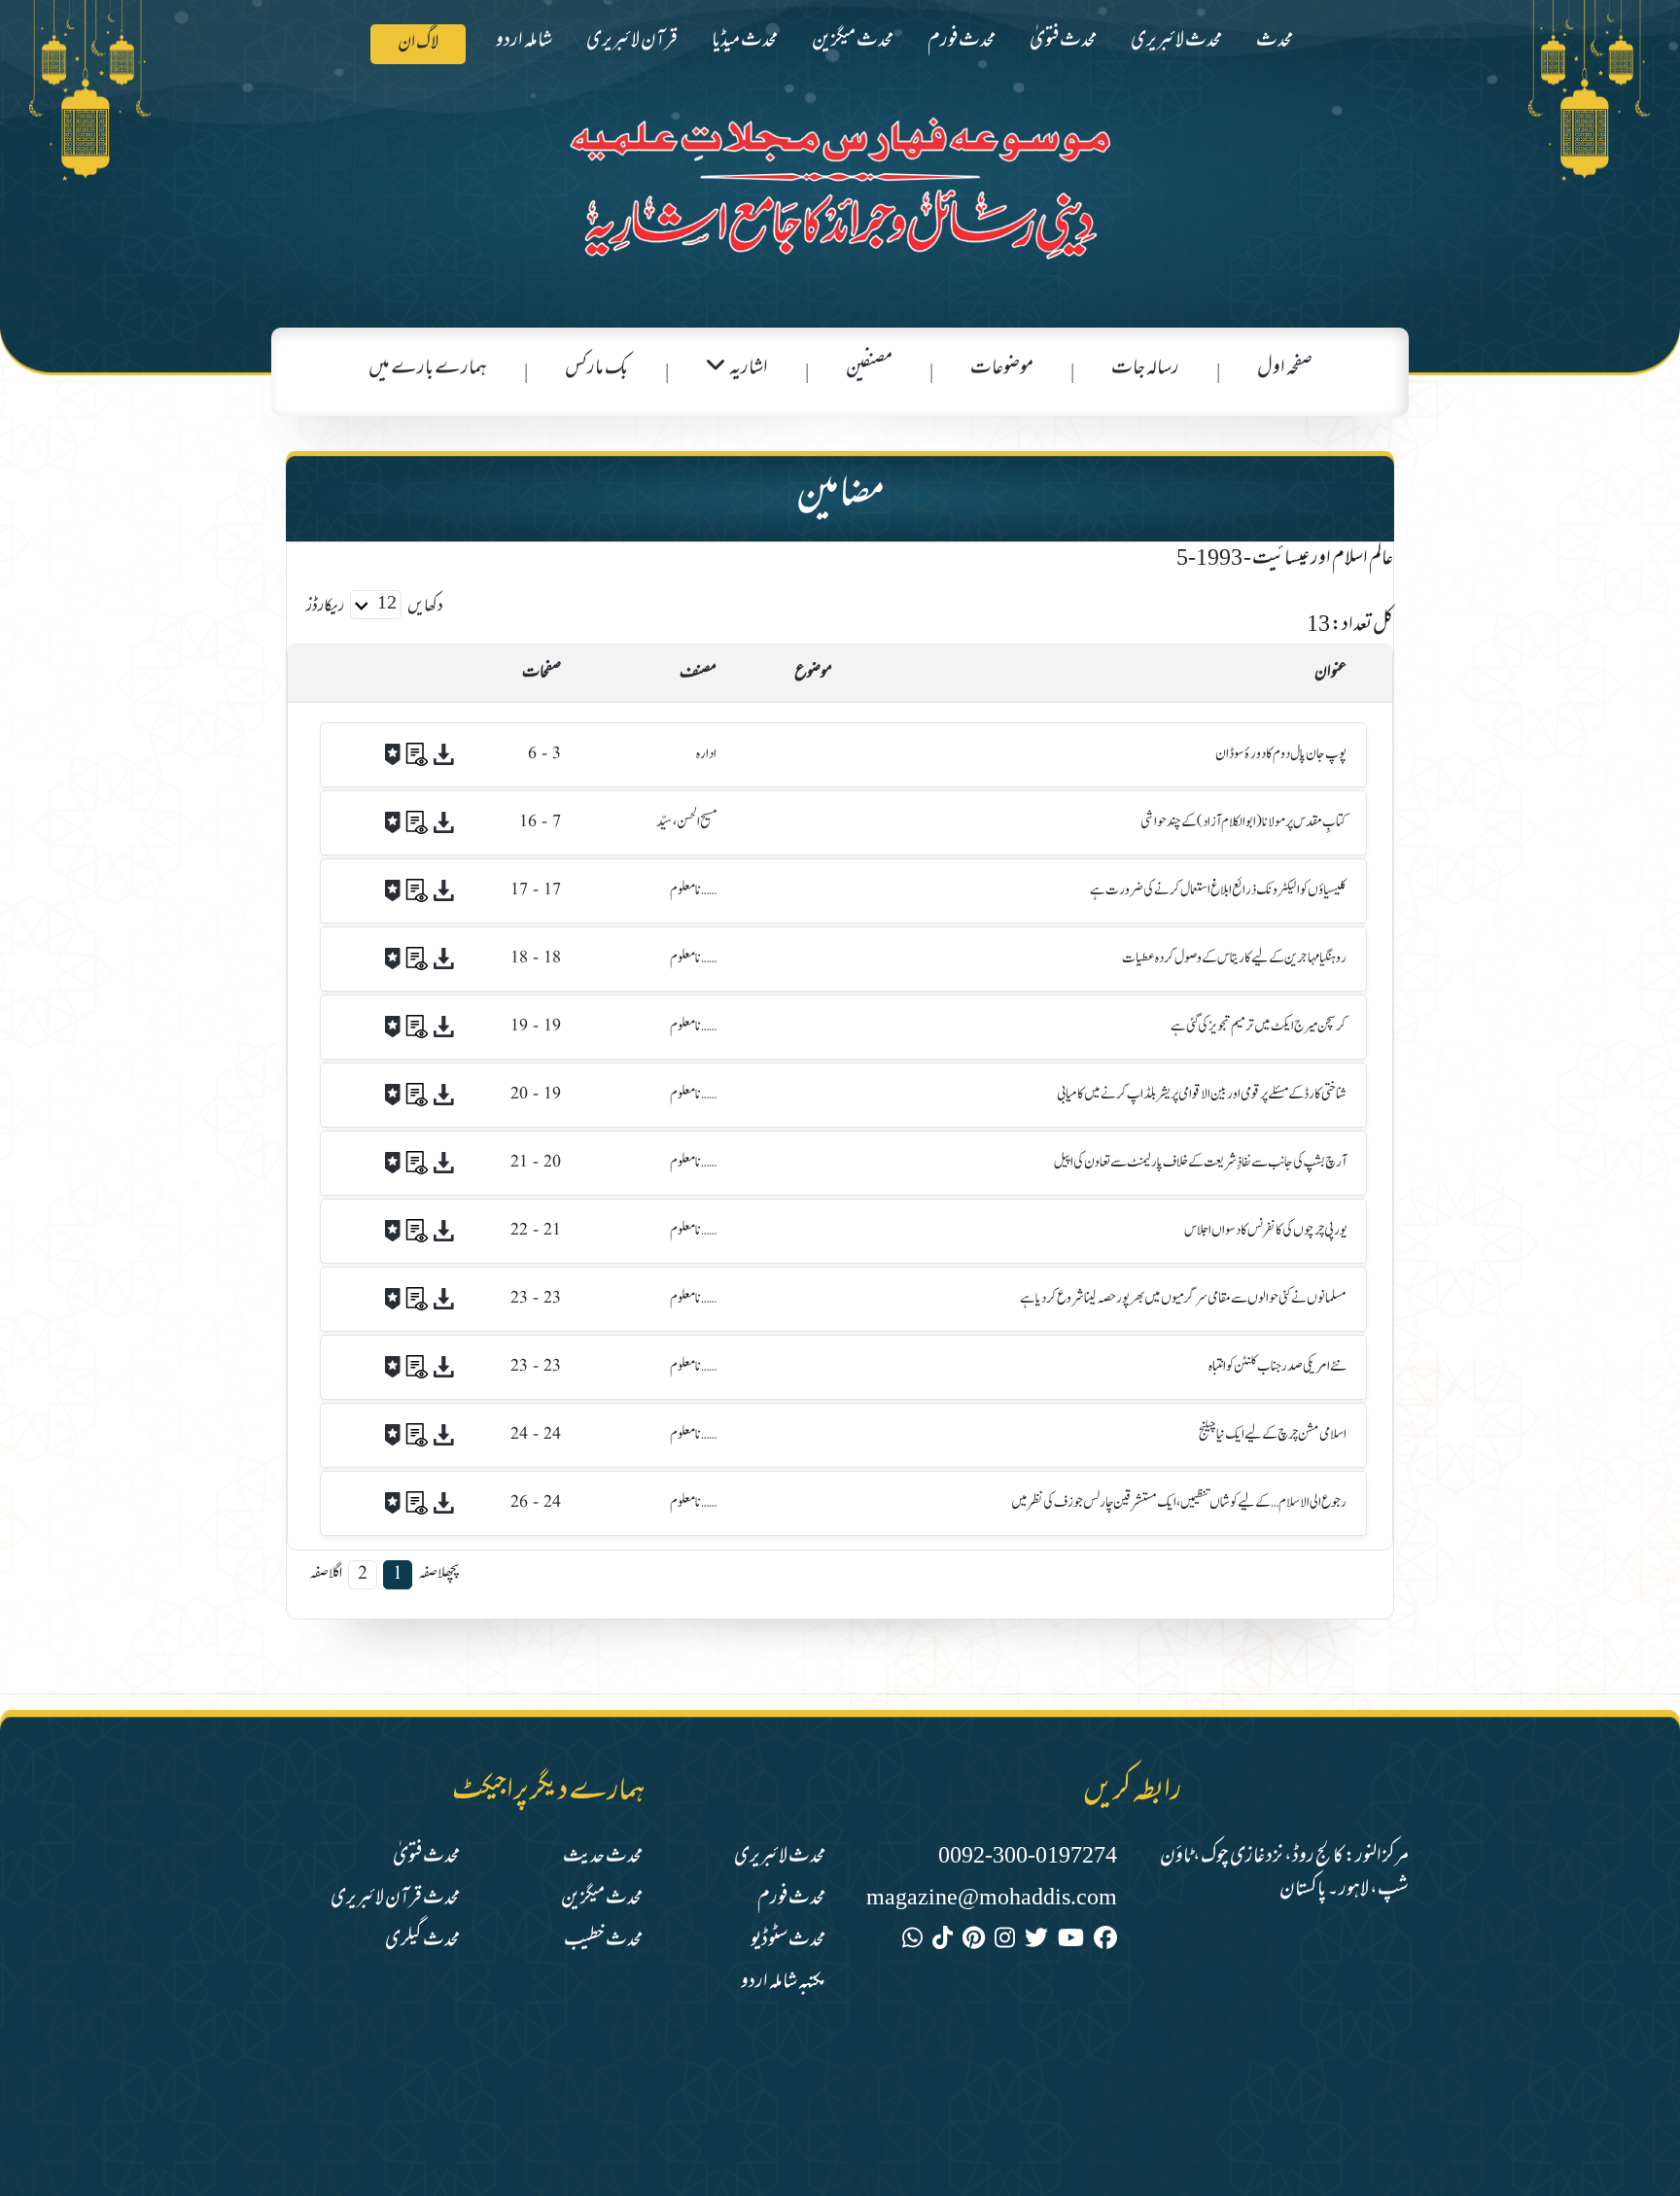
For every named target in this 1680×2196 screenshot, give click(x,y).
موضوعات (1002, 369)
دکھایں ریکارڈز (375, 608)
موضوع (813, 674)
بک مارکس (596, 369)
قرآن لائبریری (632, 41)
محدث (1275, 41)
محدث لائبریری (1176, 41)
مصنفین (869, 369)
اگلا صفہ (326, 1573)
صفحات (542, 674)
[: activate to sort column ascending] (378, 674)
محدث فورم (962, 41)
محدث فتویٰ (1063, 41)
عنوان (1330, 674)
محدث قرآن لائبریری (395, 1899)
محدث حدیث (603, 1857)
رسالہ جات (1145, 369)
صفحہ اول (1285, 369)
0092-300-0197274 (1028, 1857)
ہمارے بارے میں (428, 369)
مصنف (698, 674)
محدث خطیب (603, 1941)
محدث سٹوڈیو (788, 1941)
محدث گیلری (422, 1941)
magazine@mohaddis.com (992, 1899)
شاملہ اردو (524, 41)
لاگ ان (418, 44)
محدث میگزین (853, 41)
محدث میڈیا (745, 41)
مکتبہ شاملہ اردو (783, 1983)
